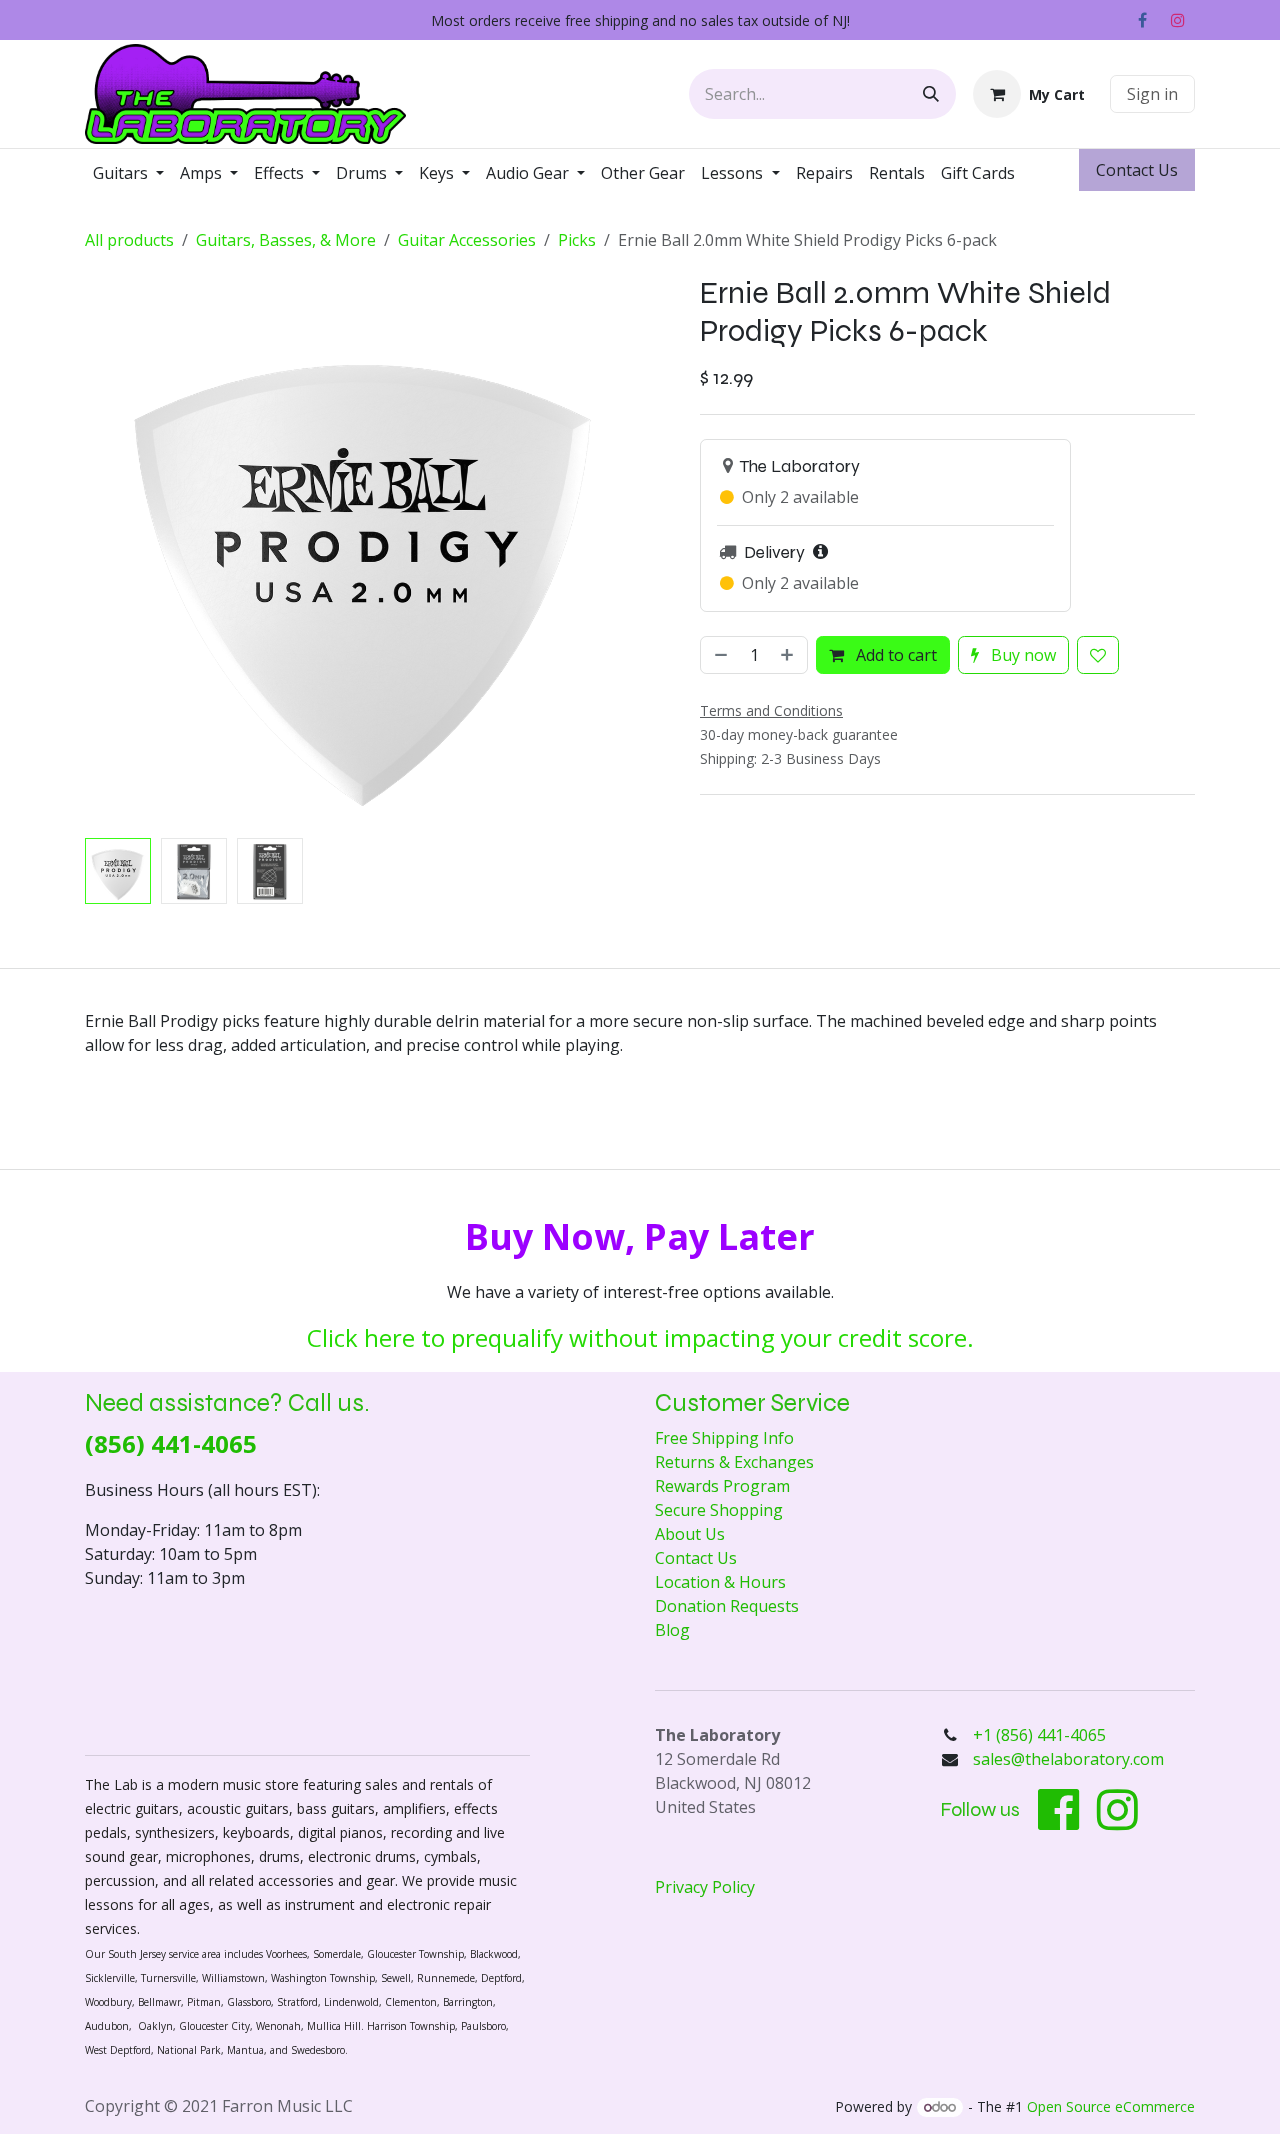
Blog (672, 1630)
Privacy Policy (705, 1887)
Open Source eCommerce (1111, 2106)
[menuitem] (128, 173)
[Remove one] (719, 655)
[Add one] (789, 655)
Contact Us (696, 1558)
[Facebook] (1142, 20)
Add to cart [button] (894, 655)
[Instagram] (1178, 20)
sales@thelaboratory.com (1068, 1759)
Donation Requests (727, 1606)
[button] (113, 553)
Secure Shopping (719, 1510)
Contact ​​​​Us (1137, 170)
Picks (577, 240)
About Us (690, 1534)
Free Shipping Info (724, 1438)
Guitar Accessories (467, 240)
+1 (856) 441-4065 (1041, 1735)
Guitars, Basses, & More (286, 240)
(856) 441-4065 (171, 1443)
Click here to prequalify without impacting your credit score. (640, 1337)
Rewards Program (722, 1486)
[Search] (931, 94)
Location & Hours (720, 1582)
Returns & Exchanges (734, 1462)
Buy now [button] (1021, 655)
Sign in (1152, 94)
